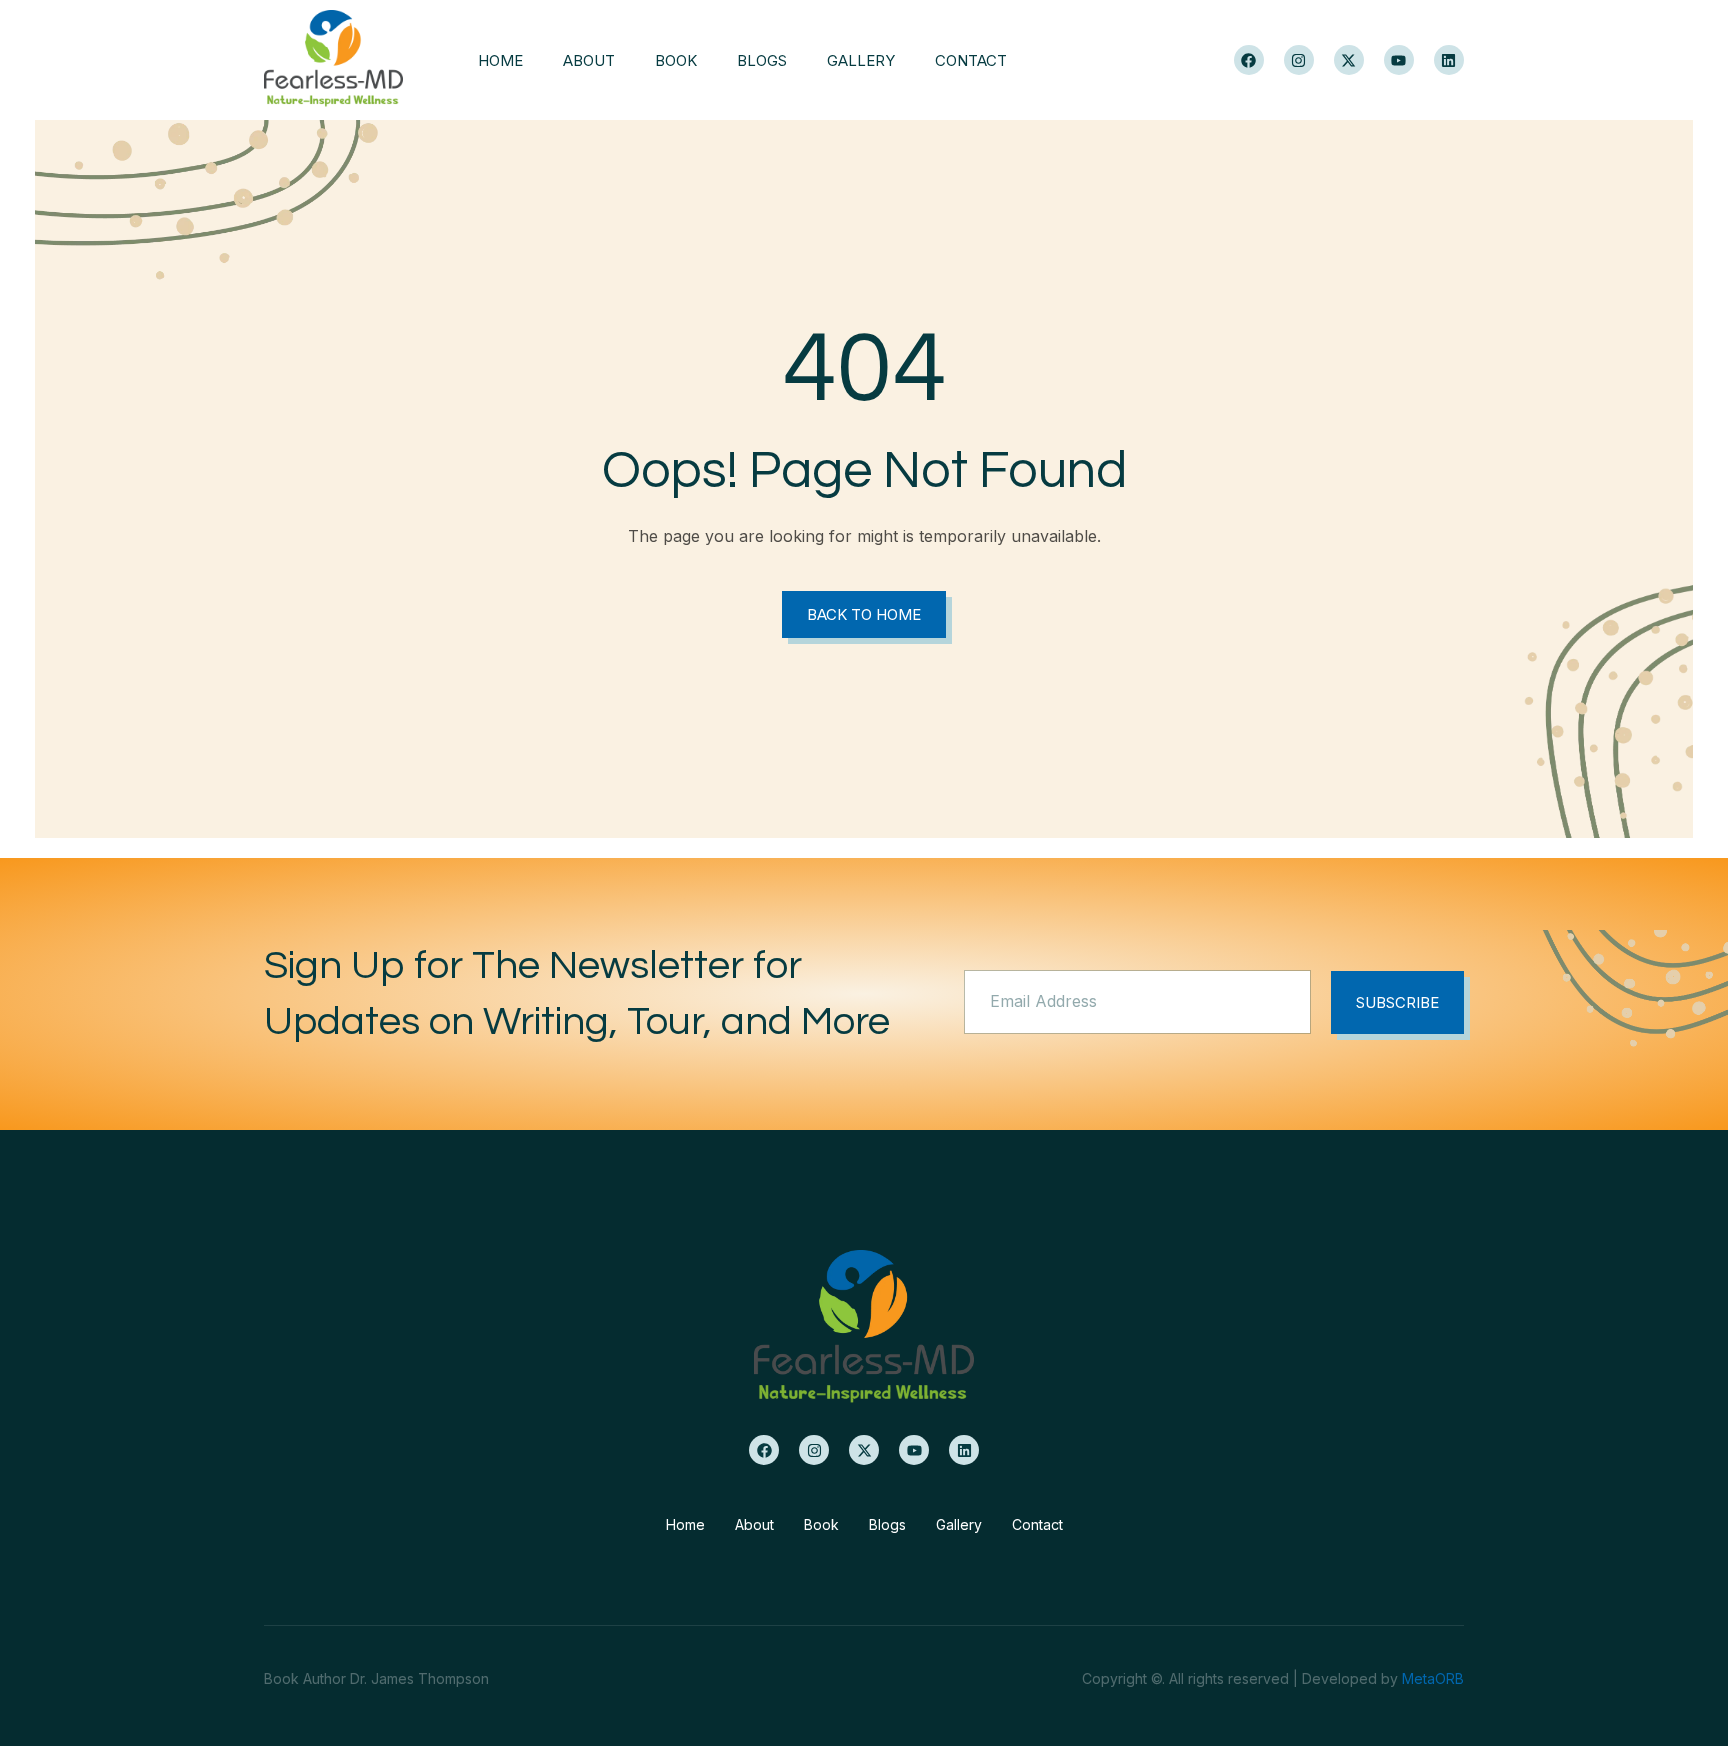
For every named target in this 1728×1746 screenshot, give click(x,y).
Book (676, 60)
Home (500, 60)
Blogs (762, 60)
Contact (971, 60)
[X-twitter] (1349, 60)
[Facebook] (1249, 60)
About (589, 60)
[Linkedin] (1449, 60)
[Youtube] (1399, 60)
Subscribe (1397, 1002)
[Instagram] (1299, 60)
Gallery (861, 60)
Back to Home (864, 614)
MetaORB (1433, 1678)
